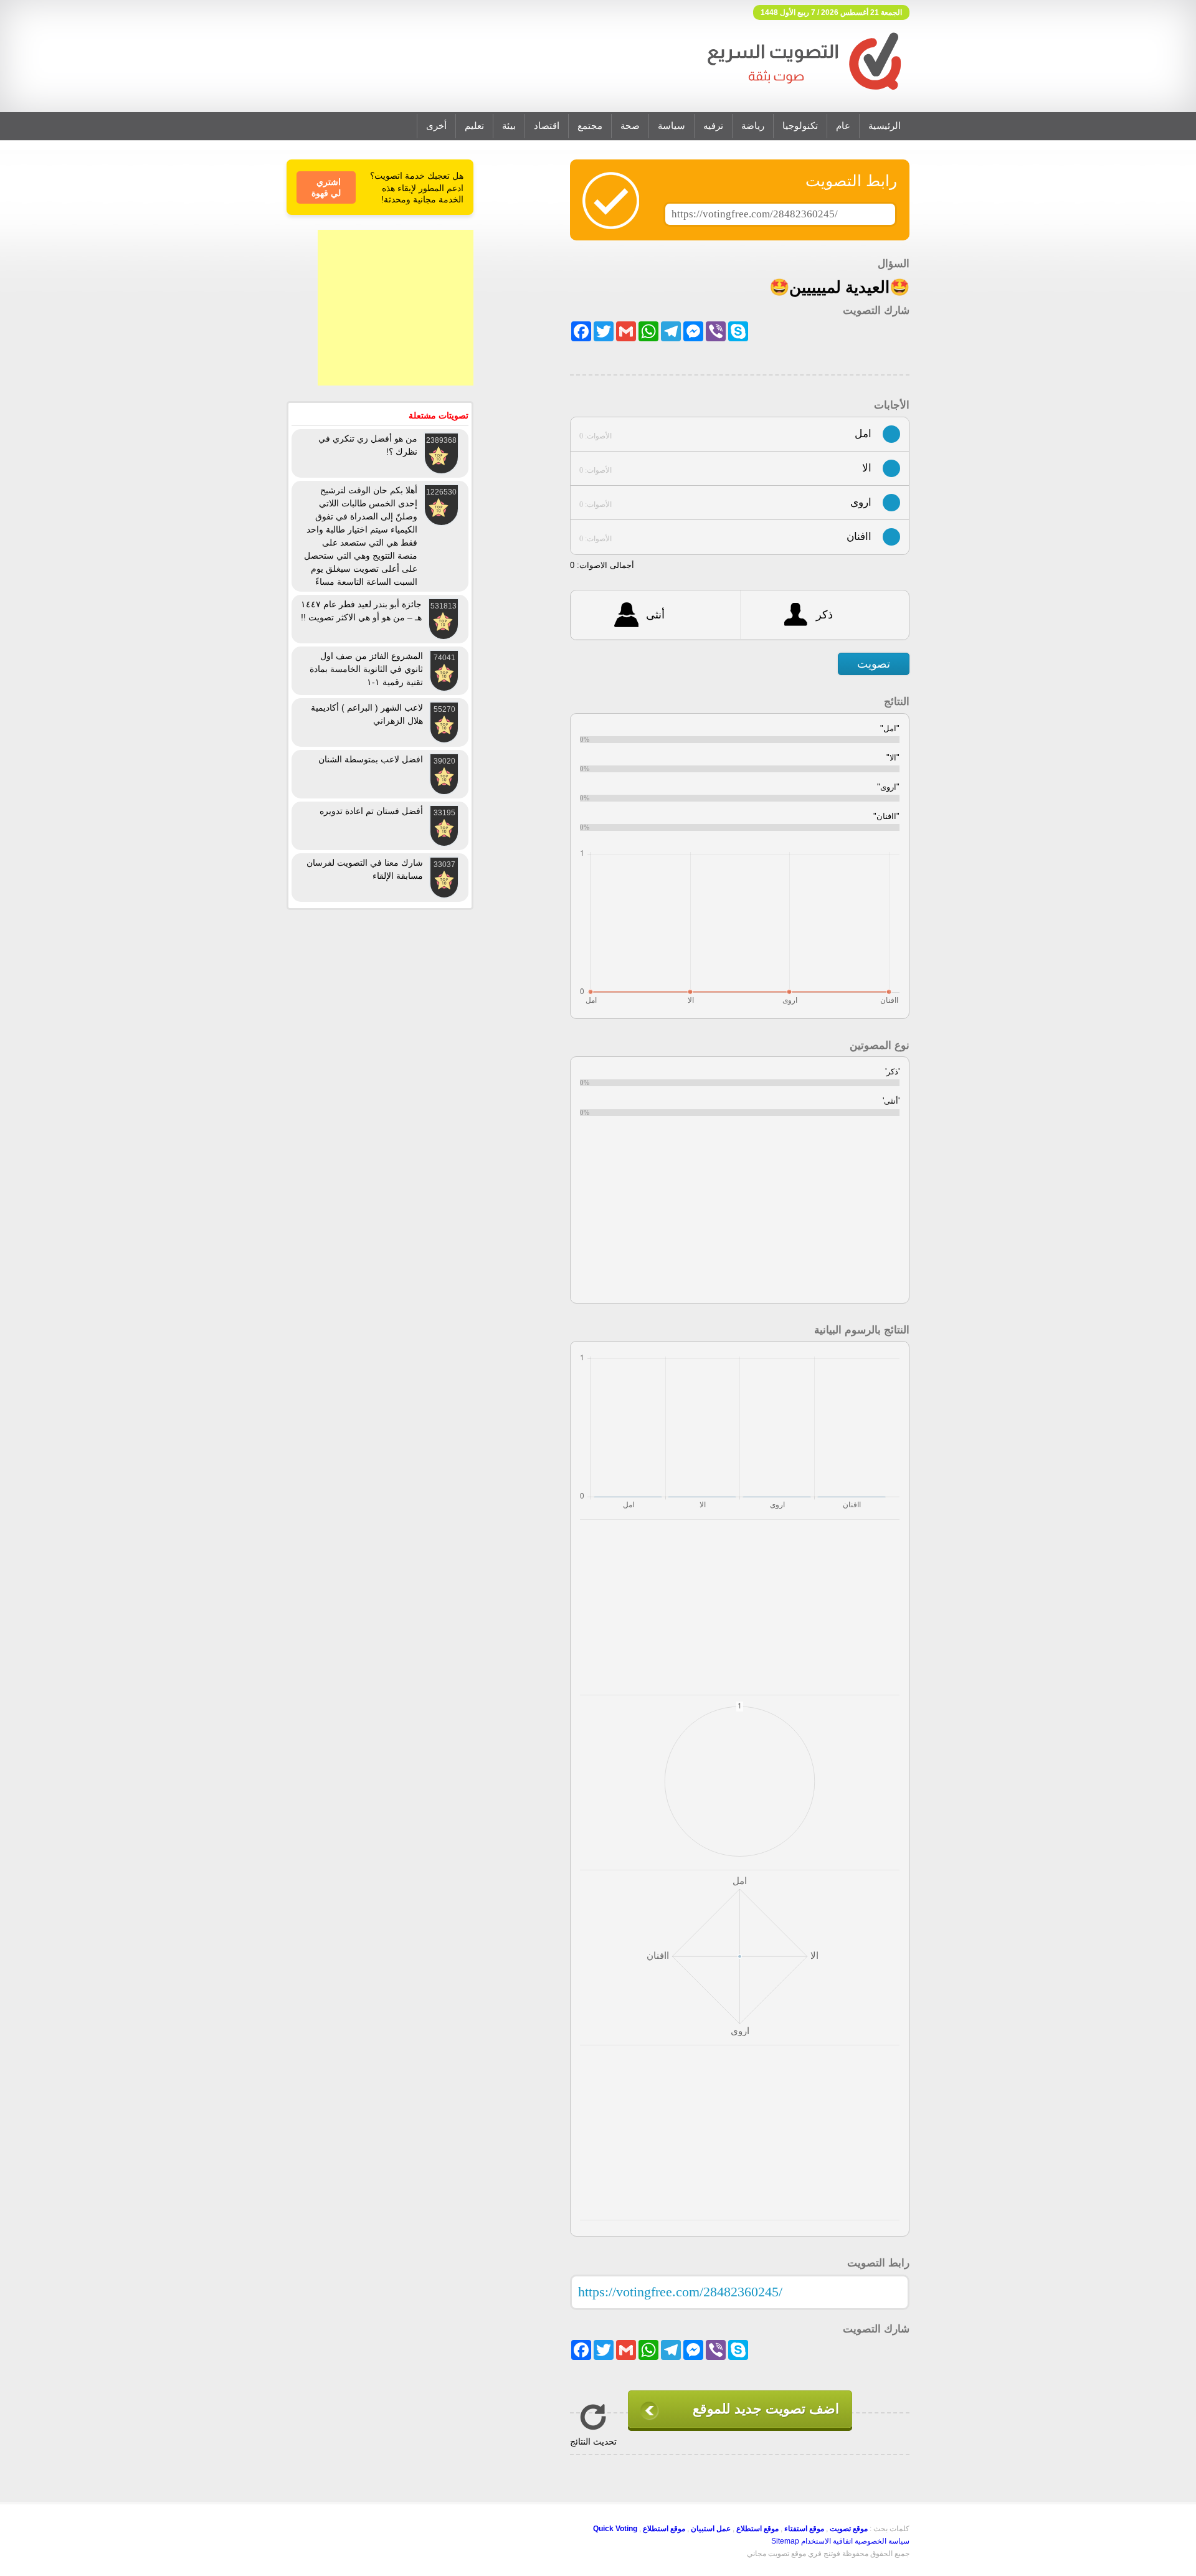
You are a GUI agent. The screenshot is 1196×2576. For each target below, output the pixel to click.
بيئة (509, 126)
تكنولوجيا (800, 126)
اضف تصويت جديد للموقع (766, 2409)
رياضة (753, 126)
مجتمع (590, 126)
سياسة (672, 126)
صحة (630, 126)
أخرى (436, 126)
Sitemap (785, 2541)
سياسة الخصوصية (882, 2541)
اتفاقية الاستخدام (827, 2541)
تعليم (474, 126)
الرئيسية (885, 126)
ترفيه (713, 126)
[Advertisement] (396, 308)
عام (843, 126)
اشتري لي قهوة (326, 187)
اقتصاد (547, 126)
